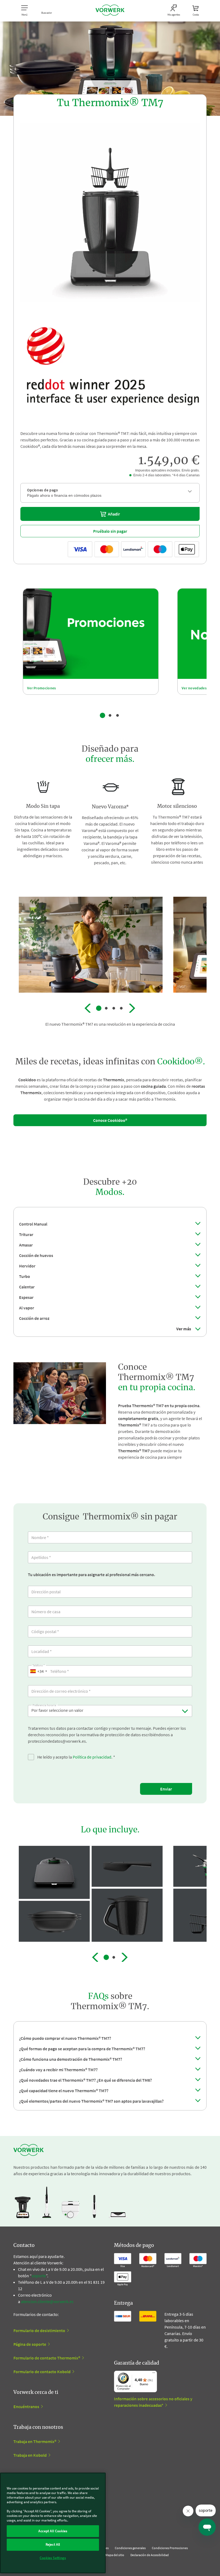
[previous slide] (88, 1008)
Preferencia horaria (44, 1704)
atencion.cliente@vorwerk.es (47, 2301)
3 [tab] (118, 715)
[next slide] (132, 1008)
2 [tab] (110, 715)
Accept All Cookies (53, 2531)
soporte (39, 2276)
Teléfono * (39, 1665)
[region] (53, 2523)
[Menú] (154, 2374)
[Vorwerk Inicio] (110, 11)
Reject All (53, 2544)
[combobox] (38, 1671)
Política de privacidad (92, 1757)
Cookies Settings (53, 2558)
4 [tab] (121, 1008)
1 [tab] (102, 715)
